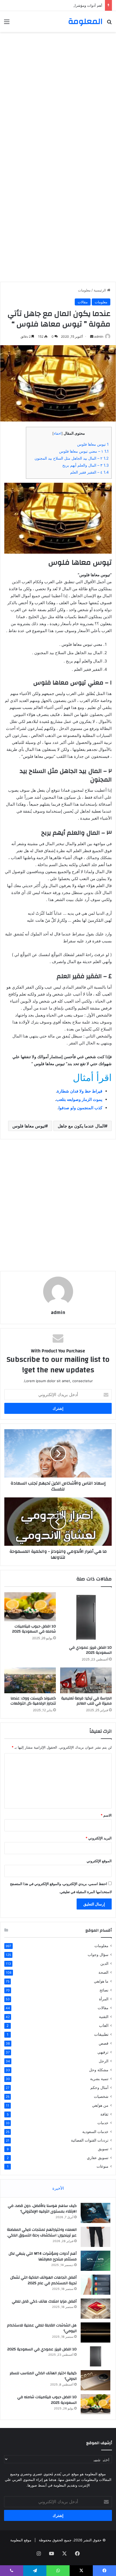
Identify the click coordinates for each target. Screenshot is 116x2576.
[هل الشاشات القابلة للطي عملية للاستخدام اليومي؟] (95, 2332)
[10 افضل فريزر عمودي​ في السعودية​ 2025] (86, 1617)
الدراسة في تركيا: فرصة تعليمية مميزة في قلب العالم (86, 1701)
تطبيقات (101, 2034)
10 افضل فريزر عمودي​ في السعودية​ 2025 (90, 1650)
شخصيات (101, 2096)
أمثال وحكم (99, 2087)
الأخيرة (58, 2188)
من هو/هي (100, 2105)
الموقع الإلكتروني (99, 1861)
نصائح (104, 1990)
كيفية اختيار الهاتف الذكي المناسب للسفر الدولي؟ (43, 2376)
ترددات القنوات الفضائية (90, 2140)
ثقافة (104, 2114)
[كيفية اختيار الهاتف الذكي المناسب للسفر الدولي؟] (95, 2380)
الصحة (103, 1972)
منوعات (103, 2166)
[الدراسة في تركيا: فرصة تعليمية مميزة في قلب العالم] (86, 1680)
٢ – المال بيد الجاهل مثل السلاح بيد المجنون (72, 458)
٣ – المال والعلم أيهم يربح (86, 465)
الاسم (106, 1815)
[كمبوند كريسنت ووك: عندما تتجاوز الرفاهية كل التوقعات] (30, 1680)
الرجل (104, 2061)
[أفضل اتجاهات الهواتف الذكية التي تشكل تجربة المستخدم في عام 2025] (95, 2285)
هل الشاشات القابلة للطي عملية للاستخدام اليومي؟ (42, 2328)
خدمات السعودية (95, 2132)
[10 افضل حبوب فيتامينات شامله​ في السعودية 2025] (30, 1607)
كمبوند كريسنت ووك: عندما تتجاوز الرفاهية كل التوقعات (33, 1701)
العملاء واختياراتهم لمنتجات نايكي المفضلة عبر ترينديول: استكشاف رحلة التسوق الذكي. (42, 2233)
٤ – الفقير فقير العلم (89, 472)
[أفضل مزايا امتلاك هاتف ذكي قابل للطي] (95, 2309)
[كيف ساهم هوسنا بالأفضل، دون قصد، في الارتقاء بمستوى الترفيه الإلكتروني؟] (95, 2213)
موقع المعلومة (21, 2540)
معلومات (84, 290)
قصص (104, 2043)
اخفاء (58, 433)
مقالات (83, 302)
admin (99, 336)
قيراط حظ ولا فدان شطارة (80, 1091)
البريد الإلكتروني (99, 1838)
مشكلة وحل (99, 2070)
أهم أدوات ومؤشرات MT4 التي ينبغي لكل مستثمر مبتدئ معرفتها (54, 5)
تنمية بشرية (99, 2079)
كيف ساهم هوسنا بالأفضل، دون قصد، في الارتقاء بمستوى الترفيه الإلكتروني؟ (42, 2209)
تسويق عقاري (98, 2158)
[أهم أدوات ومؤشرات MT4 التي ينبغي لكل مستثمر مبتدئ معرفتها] (95, 2261)
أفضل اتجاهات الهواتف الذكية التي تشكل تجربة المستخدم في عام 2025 (43, 2280)
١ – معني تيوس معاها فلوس (84, 451)
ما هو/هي (101, 1981)
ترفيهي (103, 2052)
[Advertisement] (58, 95)
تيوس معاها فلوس (93, 444)
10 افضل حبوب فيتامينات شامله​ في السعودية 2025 (34, 1629)
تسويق (103, 2149)
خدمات (103, 2123)
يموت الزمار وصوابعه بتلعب (79, 1099)
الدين (104, 1963)
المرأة (104, 1999)
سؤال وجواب (98, 1954)
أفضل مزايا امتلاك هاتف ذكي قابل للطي (44, 2301)
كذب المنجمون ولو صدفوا (80, 1108)
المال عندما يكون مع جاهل (81, 1126)
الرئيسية (100, 290)
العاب (104, 2025)
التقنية (104, 2017)
